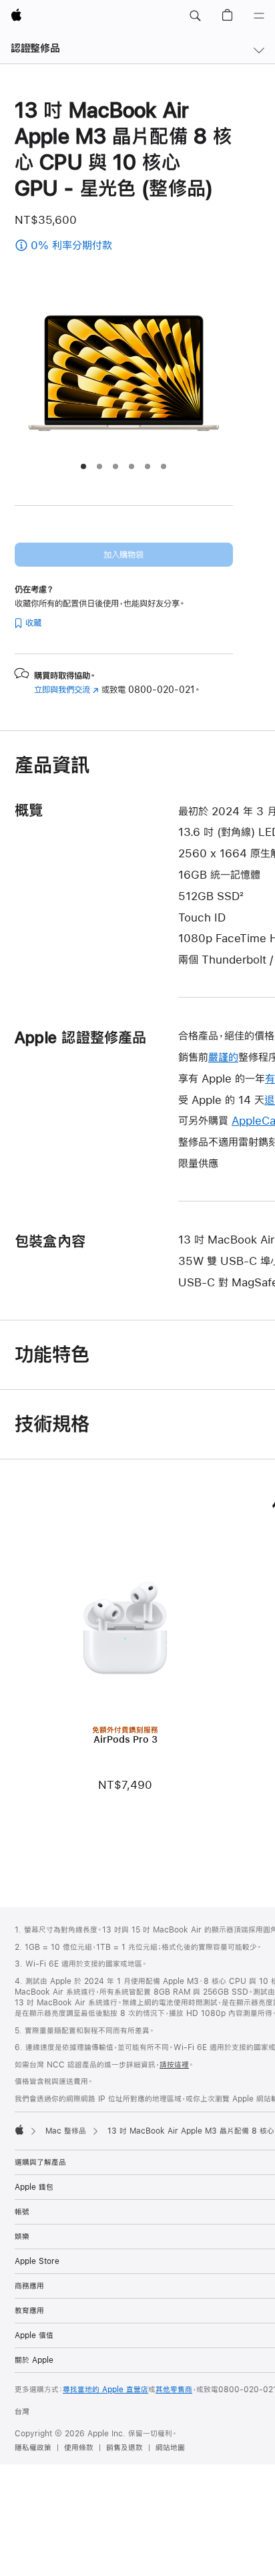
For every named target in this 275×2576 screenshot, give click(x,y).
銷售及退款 (124, 2448)
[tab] (83, 466)
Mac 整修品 (66, 2131)
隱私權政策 (33, 2448)
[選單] (259, 16)
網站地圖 (170, 2448)
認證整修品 (35, 48)
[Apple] (19, 2130)
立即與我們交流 (66, 690)
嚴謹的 (223, 1057)
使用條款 (79, 2448)
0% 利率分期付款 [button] (105, 246)
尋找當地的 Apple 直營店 (105, 2390)
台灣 (22, 2412)
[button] (195, 16)
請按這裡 (174, 2065)
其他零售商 (174, 2390)
